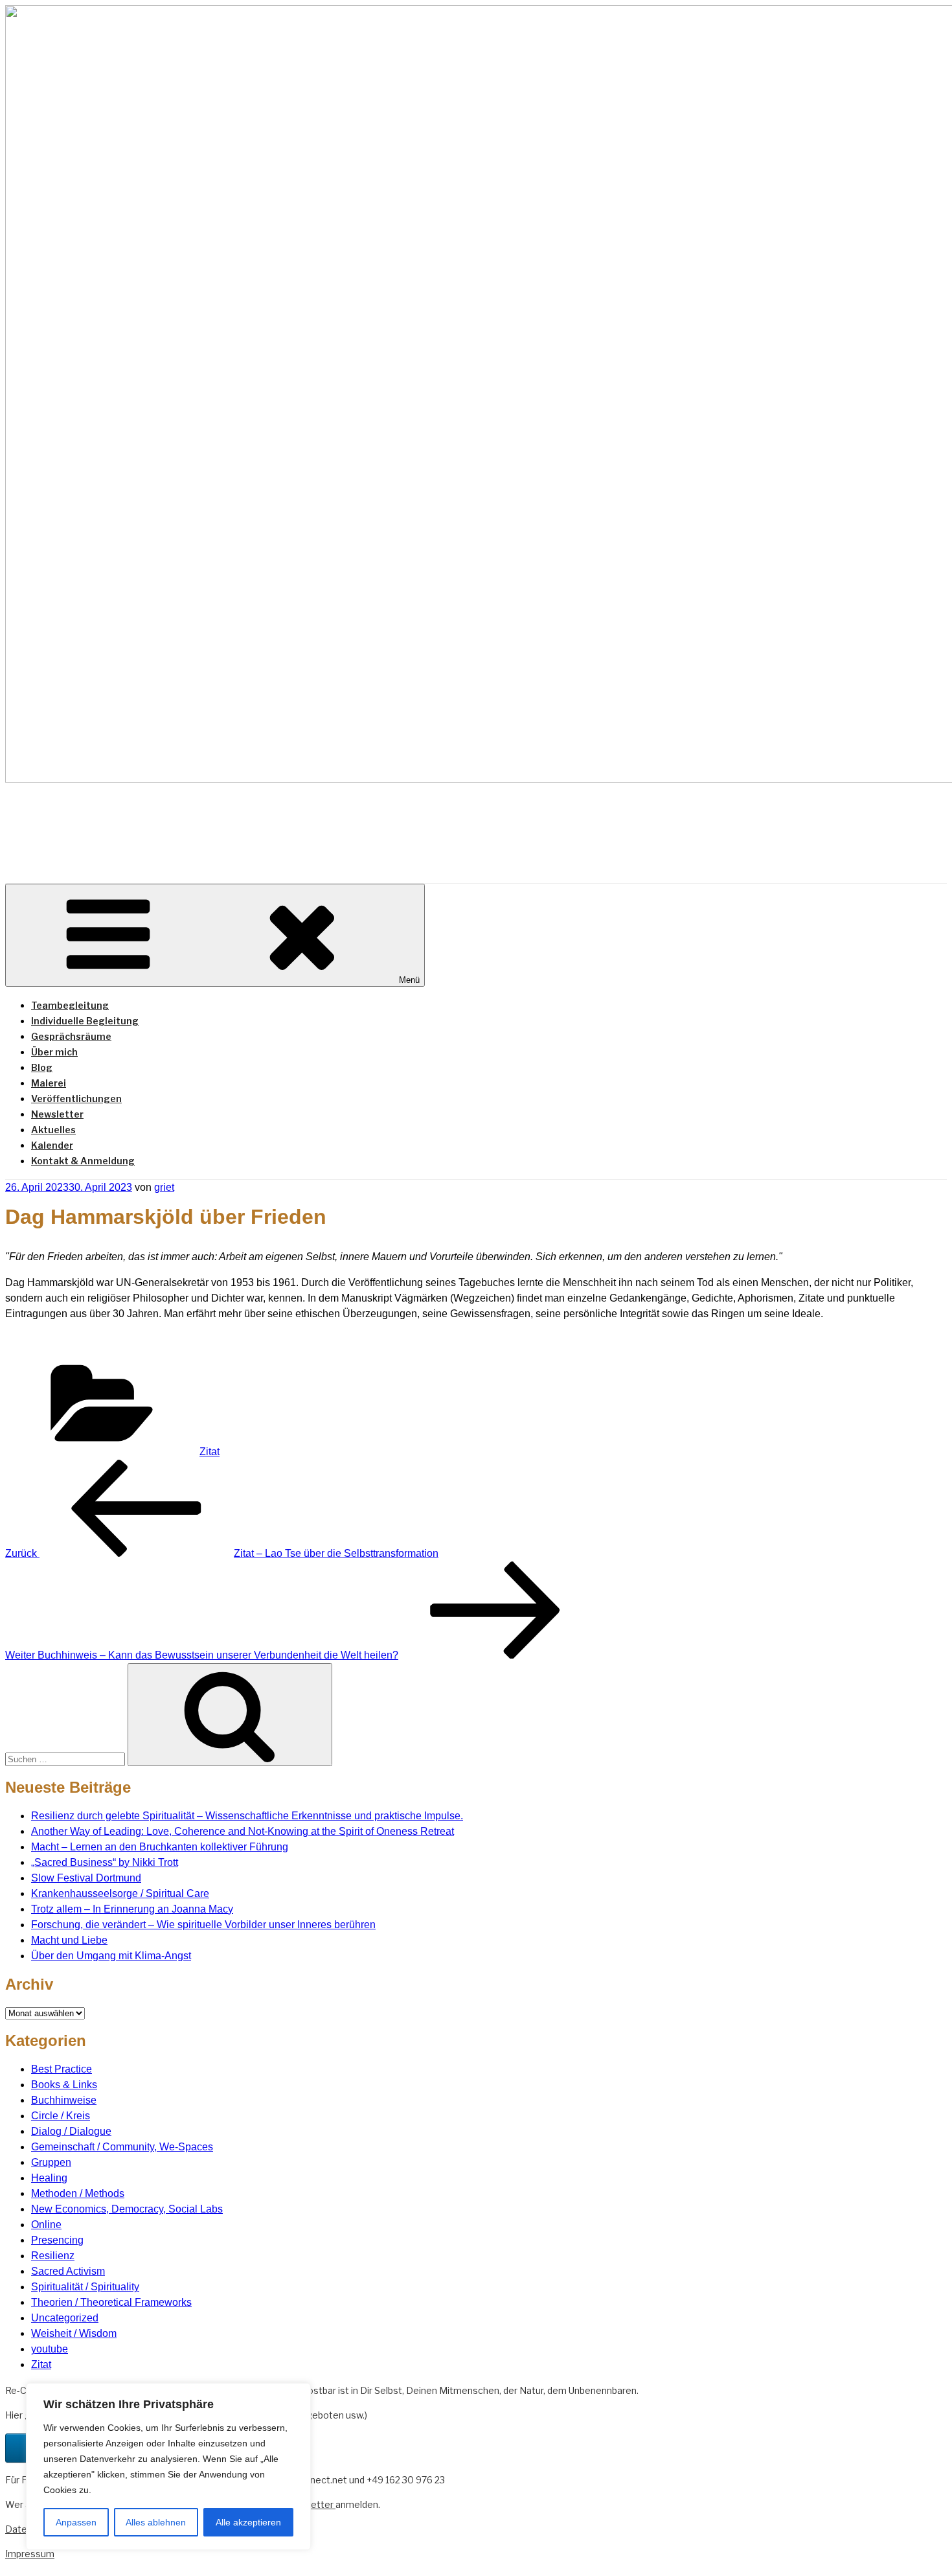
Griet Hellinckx (143, 822)
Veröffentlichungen (76, 1098)
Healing (49, 2178)
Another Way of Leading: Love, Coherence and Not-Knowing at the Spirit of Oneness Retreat (243, 1831)
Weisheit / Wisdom (74, 2333)
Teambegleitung (70, 1005)
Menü (409, 980)
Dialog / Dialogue (71, 2131)
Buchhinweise (64, 2100)
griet (164, 1187)
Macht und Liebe (69, 1940)
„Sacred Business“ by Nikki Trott (105, 1862)
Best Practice (62, 2069)
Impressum (30, 2554)
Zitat (210, 1452)
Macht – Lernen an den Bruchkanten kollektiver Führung (160, 1847)
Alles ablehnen (156, 2522)
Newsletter (57, 1114)
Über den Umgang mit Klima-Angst (111, 1956)
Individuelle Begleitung (85, 1021)
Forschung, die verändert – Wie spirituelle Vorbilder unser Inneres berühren (203, 1925)
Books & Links (64, 2085)
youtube (50, 2349)
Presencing (57, 2240)
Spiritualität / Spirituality (85, 2287)
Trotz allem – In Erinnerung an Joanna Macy (132, 1909)
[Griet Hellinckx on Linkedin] (19, 2448)
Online (46, 2225)
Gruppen (51, 2162)
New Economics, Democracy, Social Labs (127, 2209)
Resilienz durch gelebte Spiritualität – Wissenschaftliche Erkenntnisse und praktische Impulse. (247, 1816)
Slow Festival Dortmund (86, 1878)
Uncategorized (65, 2318)
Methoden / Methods (78, 2193)
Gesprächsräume (71, 1036)
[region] (168, 2467)
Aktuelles (53, 1130)
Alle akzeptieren (248, 2522)
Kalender (52, 1145)
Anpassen (76, 2522)
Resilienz (53, 2256)
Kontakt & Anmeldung (83, 1161)
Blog (42, 1067)
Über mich (54, 1052)
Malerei (49, 1083)
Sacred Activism (68, 2271)
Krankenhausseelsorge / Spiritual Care (120, 1893)
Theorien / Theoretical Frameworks (111, 2302)
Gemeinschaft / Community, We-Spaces (122, 2147)
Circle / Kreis (61, 2116)
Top (921, 2545)
